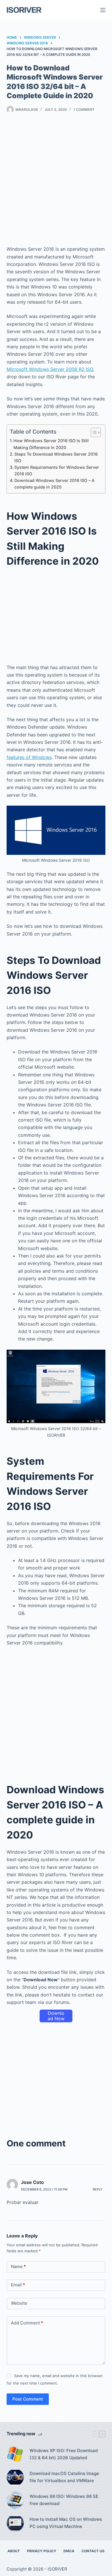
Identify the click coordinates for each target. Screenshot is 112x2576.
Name (18, 2266)
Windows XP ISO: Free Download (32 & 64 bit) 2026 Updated (64, 2454)
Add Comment (27, 2323)
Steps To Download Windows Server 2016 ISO (56, 457)
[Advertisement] (56, 181)
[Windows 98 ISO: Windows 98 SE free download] (15, 2500)
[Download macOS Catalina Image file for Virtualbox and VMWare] (15, 2477)
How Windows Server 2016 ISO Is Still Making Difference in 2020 (51, 444)
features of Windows (29, 757)
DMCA (69, 2551)
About (14, 2551)
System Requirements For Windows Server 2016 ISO (57, 470)
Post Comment (28, 2399)
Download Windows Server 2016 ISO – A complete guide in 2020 (54, 484)
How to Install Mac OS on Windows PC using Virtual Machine (66, 2523)
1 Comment (84, 109)
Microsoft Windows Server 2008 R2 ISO (50, 369)
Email (18, 2285)
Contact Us (93, 2551)
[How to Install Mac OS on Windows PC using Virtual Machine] (15, 2523)
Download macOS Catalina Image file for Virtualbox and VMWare (64, 2477)
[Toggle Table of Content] (93, 432)
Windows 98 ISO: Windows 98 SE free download (64, 2500)
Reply (98, 2189)
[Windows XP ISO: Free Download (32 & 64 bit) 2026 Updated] (15, 2454)
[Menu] (103, 10)
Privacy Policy (42, 2551)
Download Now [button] (56, 2016)
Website (19, 2303)
